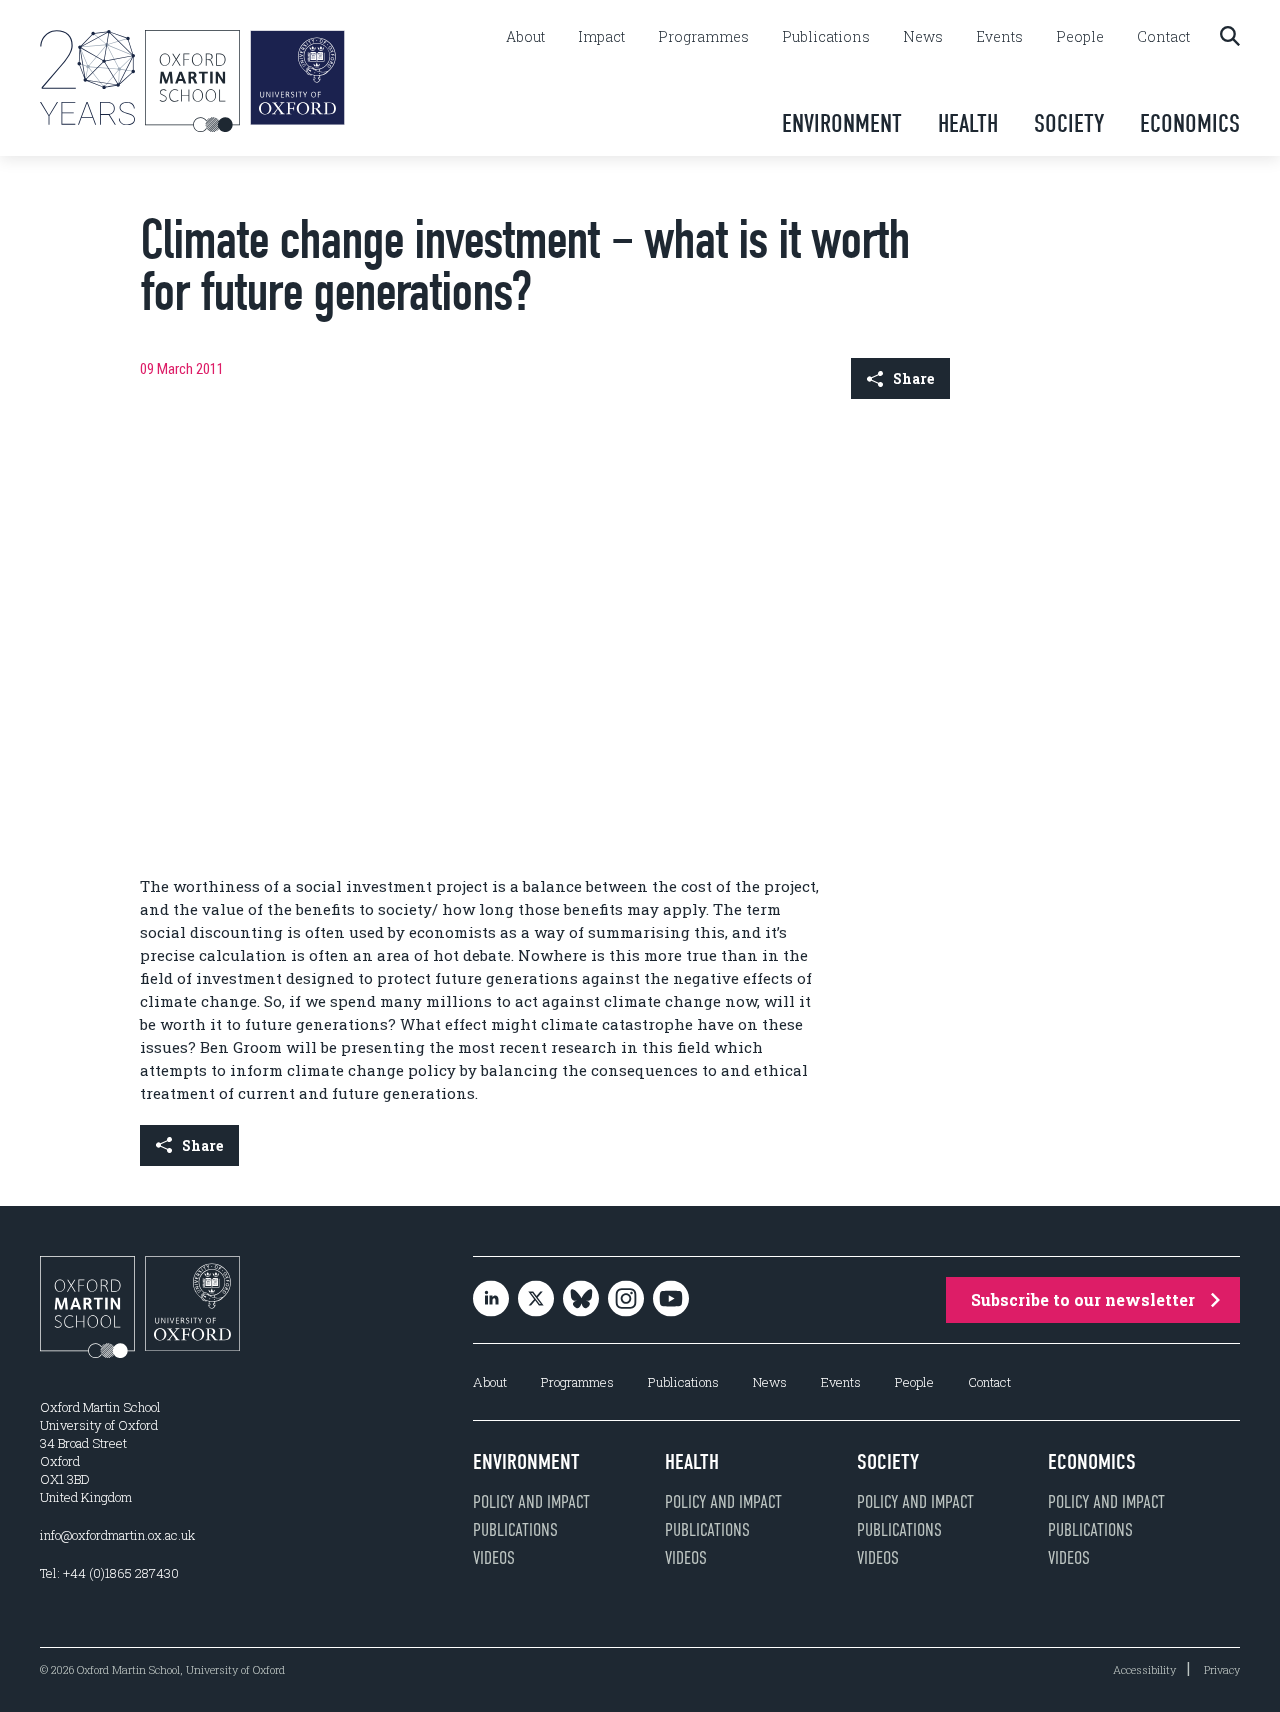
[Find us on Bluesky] (581, 1299)
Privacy (1222, 1669)
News (923, 37)
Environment (842, 123)
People (1080, 37)
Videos (494, 1558)
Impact (601, 37)
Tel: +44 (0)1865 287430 (109, 1573)
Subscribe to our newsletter (1083, 1299)
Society (1069, 123)
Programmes (703, 37)
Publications (826, 37)
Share (913, 378)
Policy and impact (531, 1502)
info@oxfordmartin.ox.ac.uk (117, 1535)
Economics (1190, 123)
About (525, 37)
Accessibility (1144, 1669)
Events (999, 37)
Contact (1163, 37)
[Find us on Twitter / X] (536, 1299)
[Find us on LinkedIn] (491, 1299)
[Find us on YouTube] (671, 1299)
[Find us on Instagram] (626, 1299)
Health (968, 123)
